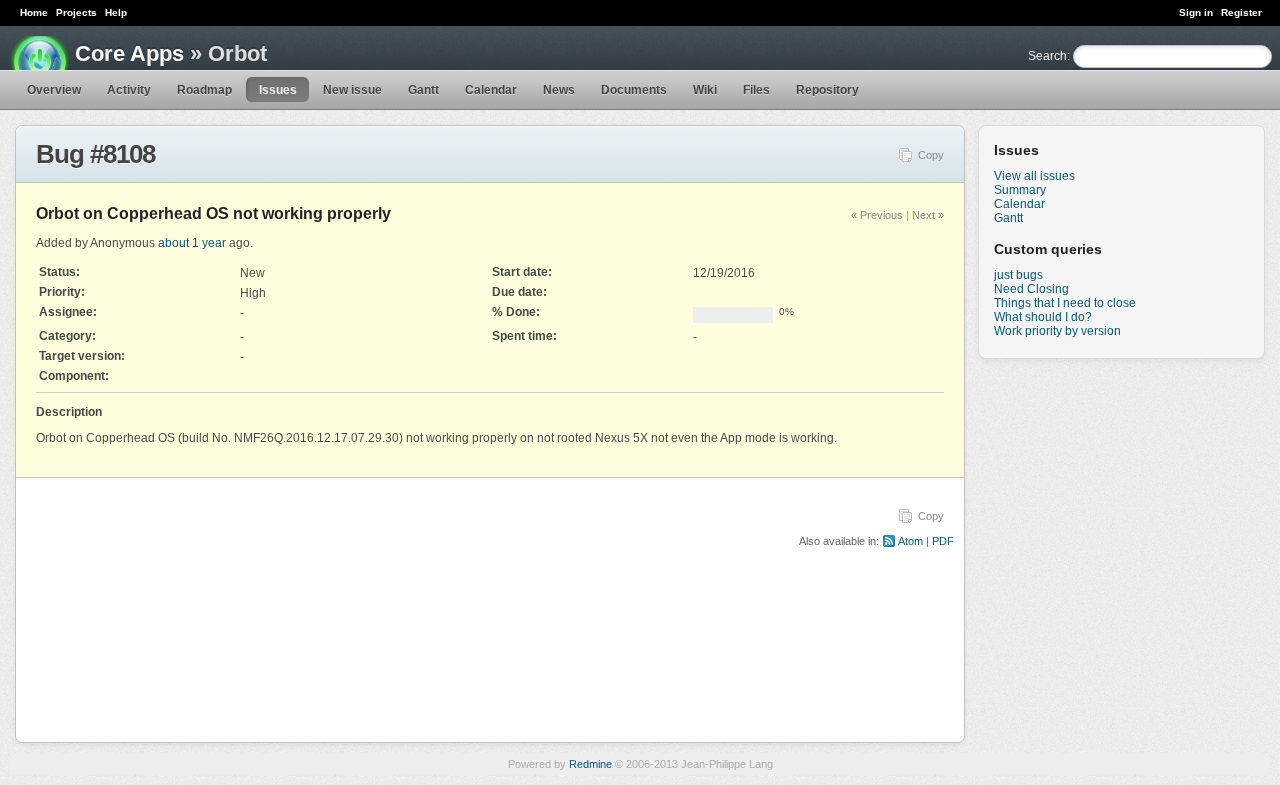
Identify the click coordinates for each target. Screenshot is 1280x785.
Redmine (590, 764)
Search (1047, 56)
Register (1241, 12)
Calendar (491, 90)
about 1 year (192, 243)
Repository (827, 90)
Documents (634, 90)
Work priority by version (1057, 331)
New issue (352, 90)
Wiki (705, 90)
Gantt (423, 90)
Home (34, 12)
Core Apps (129, 53)
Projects (76, 12)
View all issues (1034, 176)
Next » (928, 215)
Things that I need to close (1065, 303)
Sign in (1196, 12)
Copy (931, 155)
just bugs (1018, 275)
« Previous (877, 215)
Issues (278, 90)
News (559, 90)
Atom (910, 541)
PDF (943, 541)
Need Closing (1031, 289)
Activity (129, 90)
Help (116, 12)
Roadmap (204, 90)
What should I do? (1043, 317)
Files (756, 90)
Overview (54, 90)
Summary (1020, 190)
